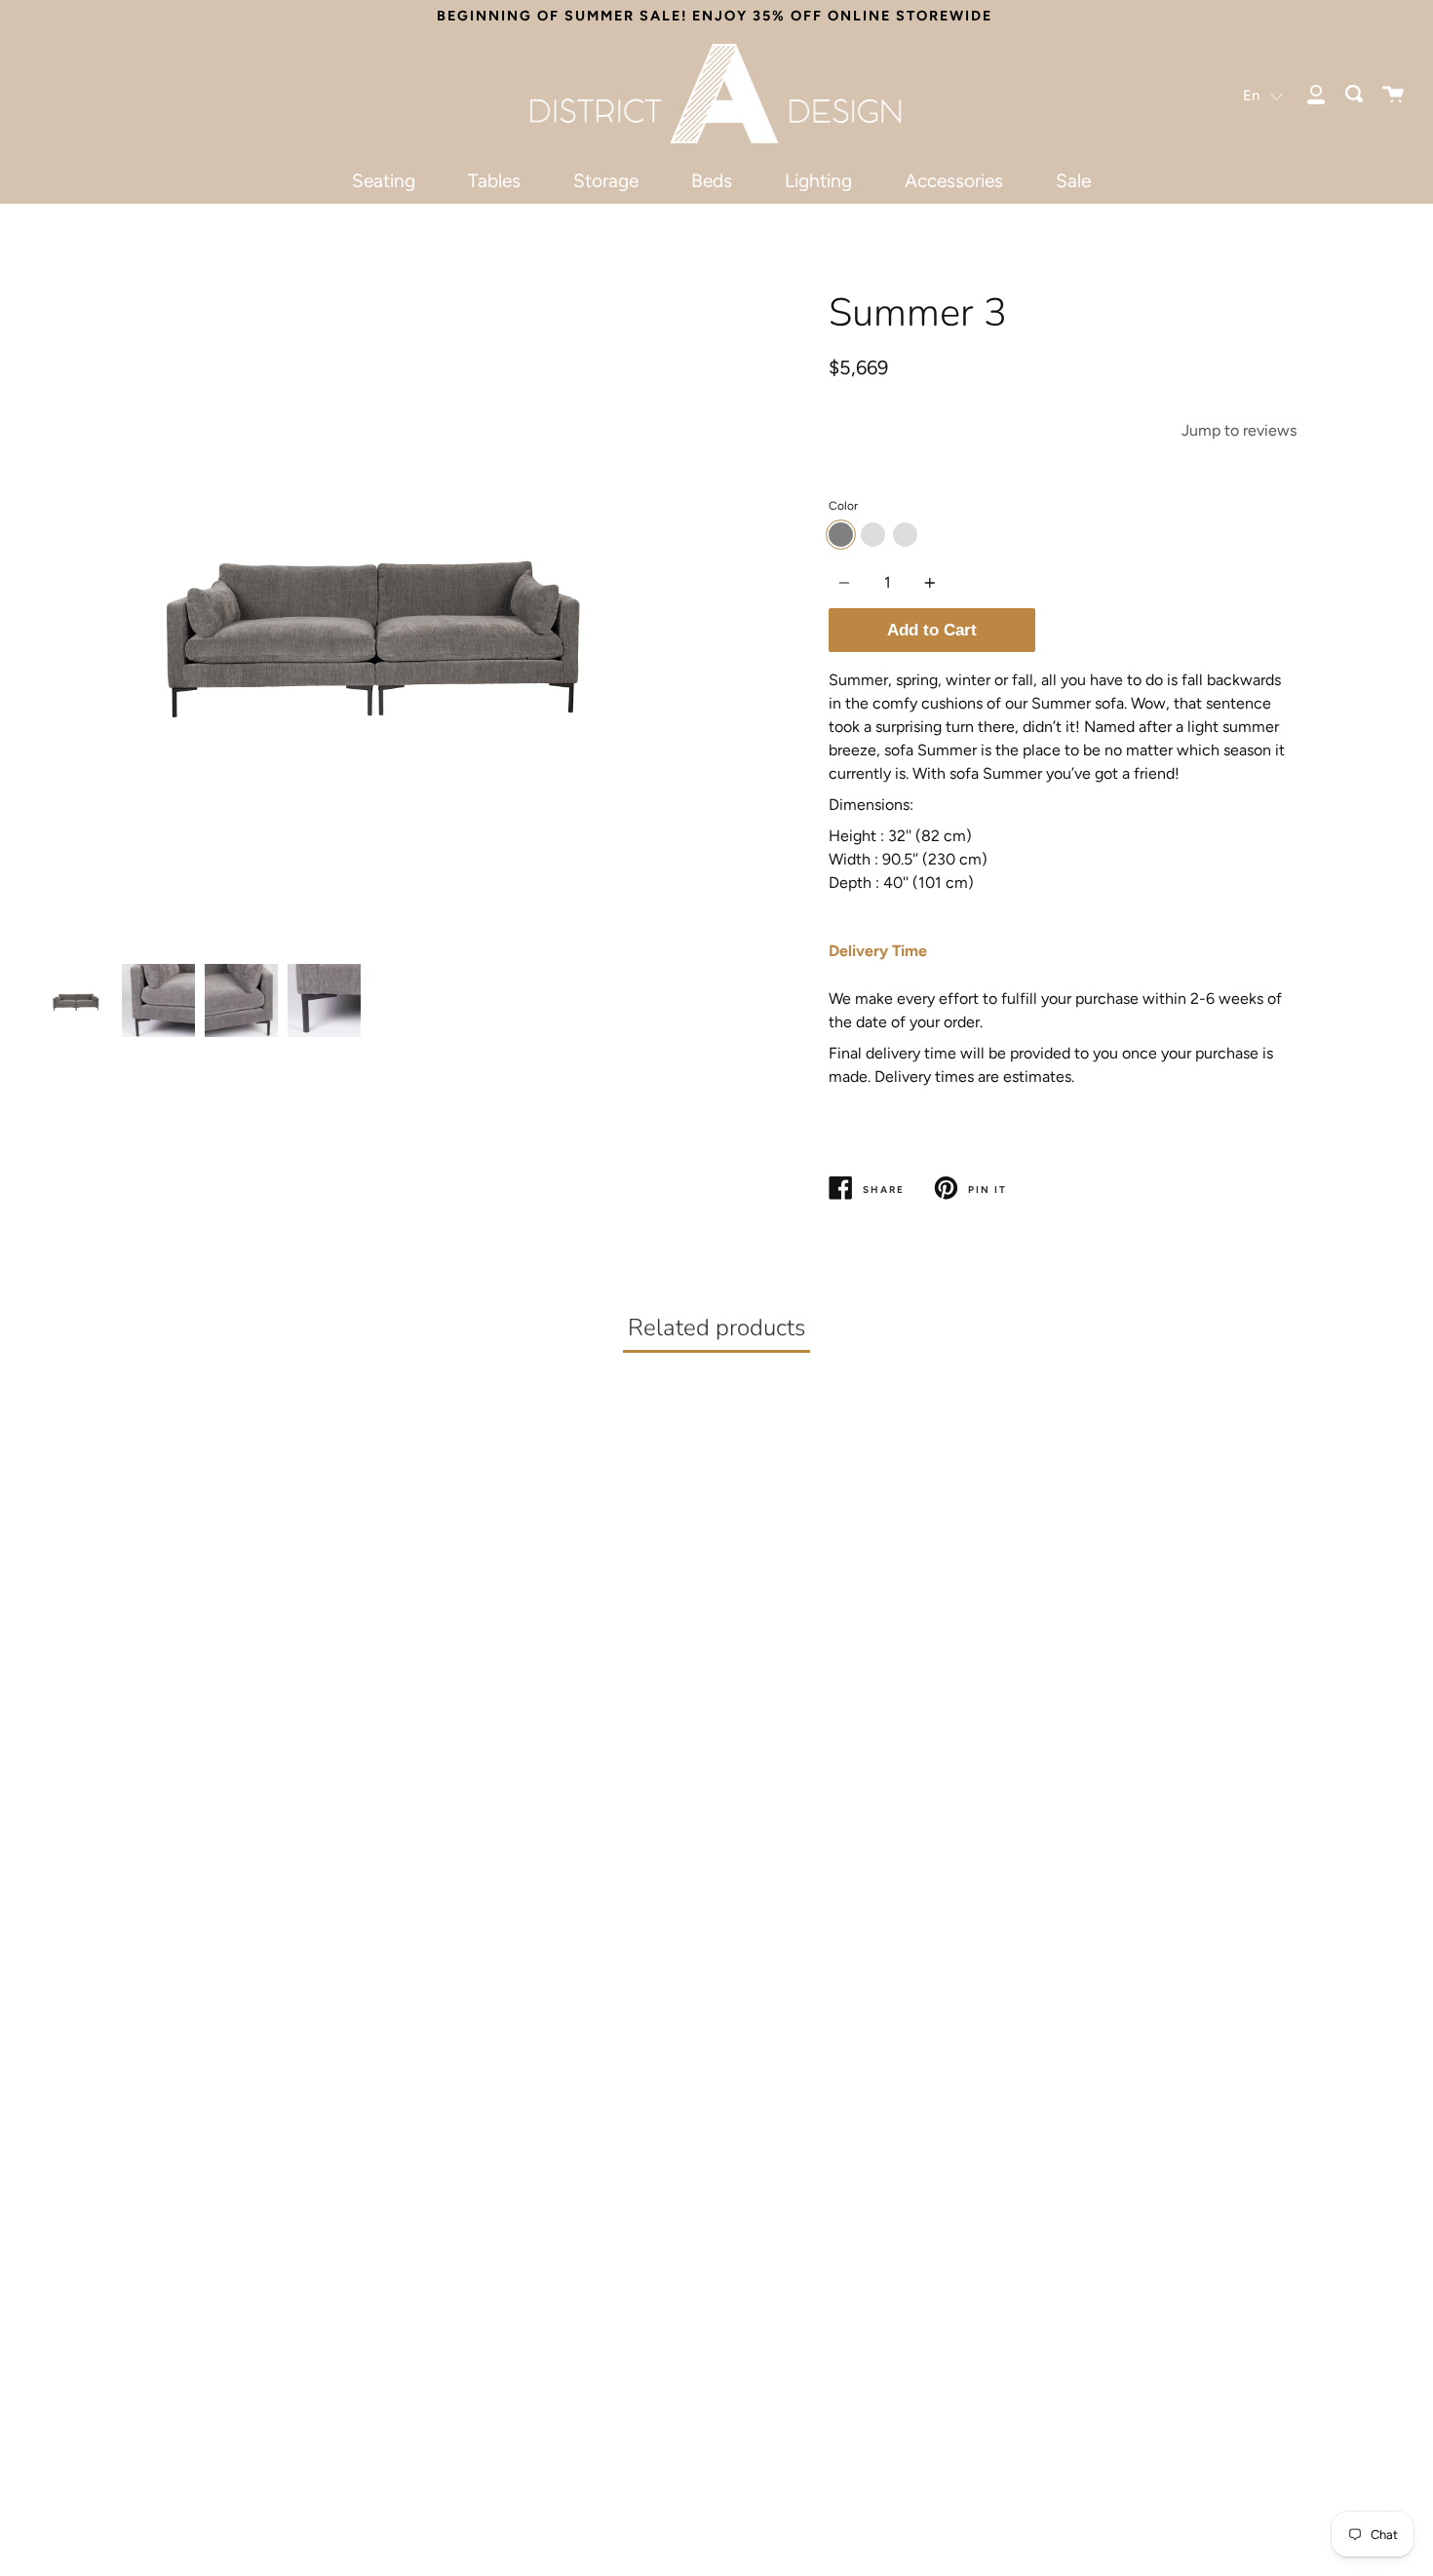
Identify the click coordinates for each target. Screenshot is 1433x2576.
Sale (1073, 181)
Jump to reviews (1239, 430)
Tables (494, 181)
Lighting (818, 181)
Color (843, 506)
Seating (384, 181)
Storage (606, 181)
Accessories (954, 181)
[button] (1263, 95)
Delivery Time (878, 951)
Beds (712, 181)
